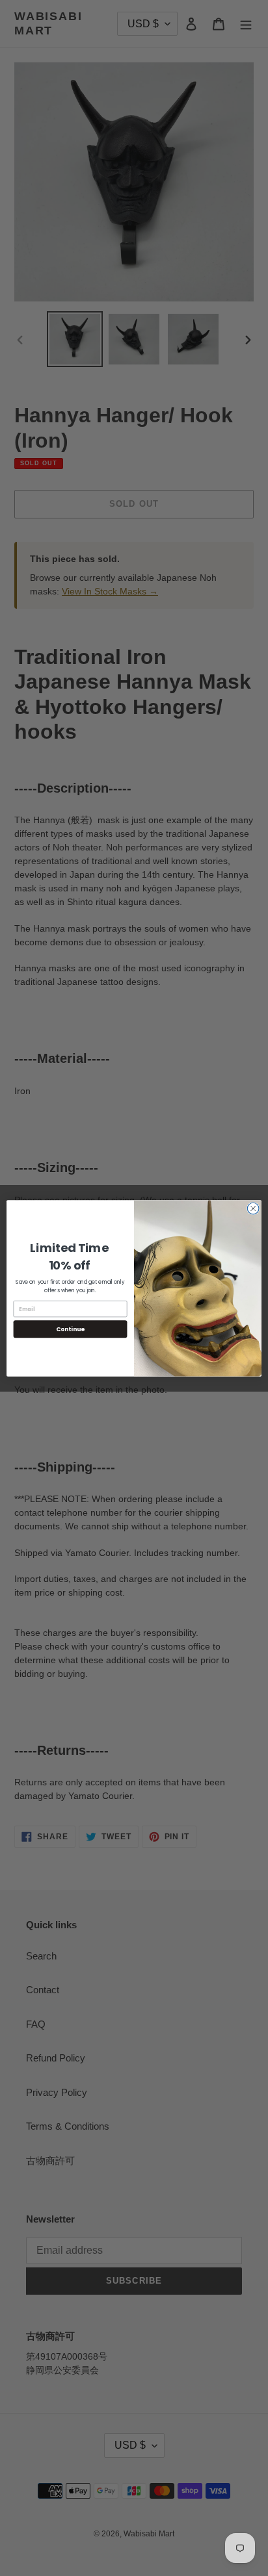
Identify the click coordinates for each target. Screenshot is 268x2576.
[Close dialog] (253, 1208)
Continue (70, 1329)
